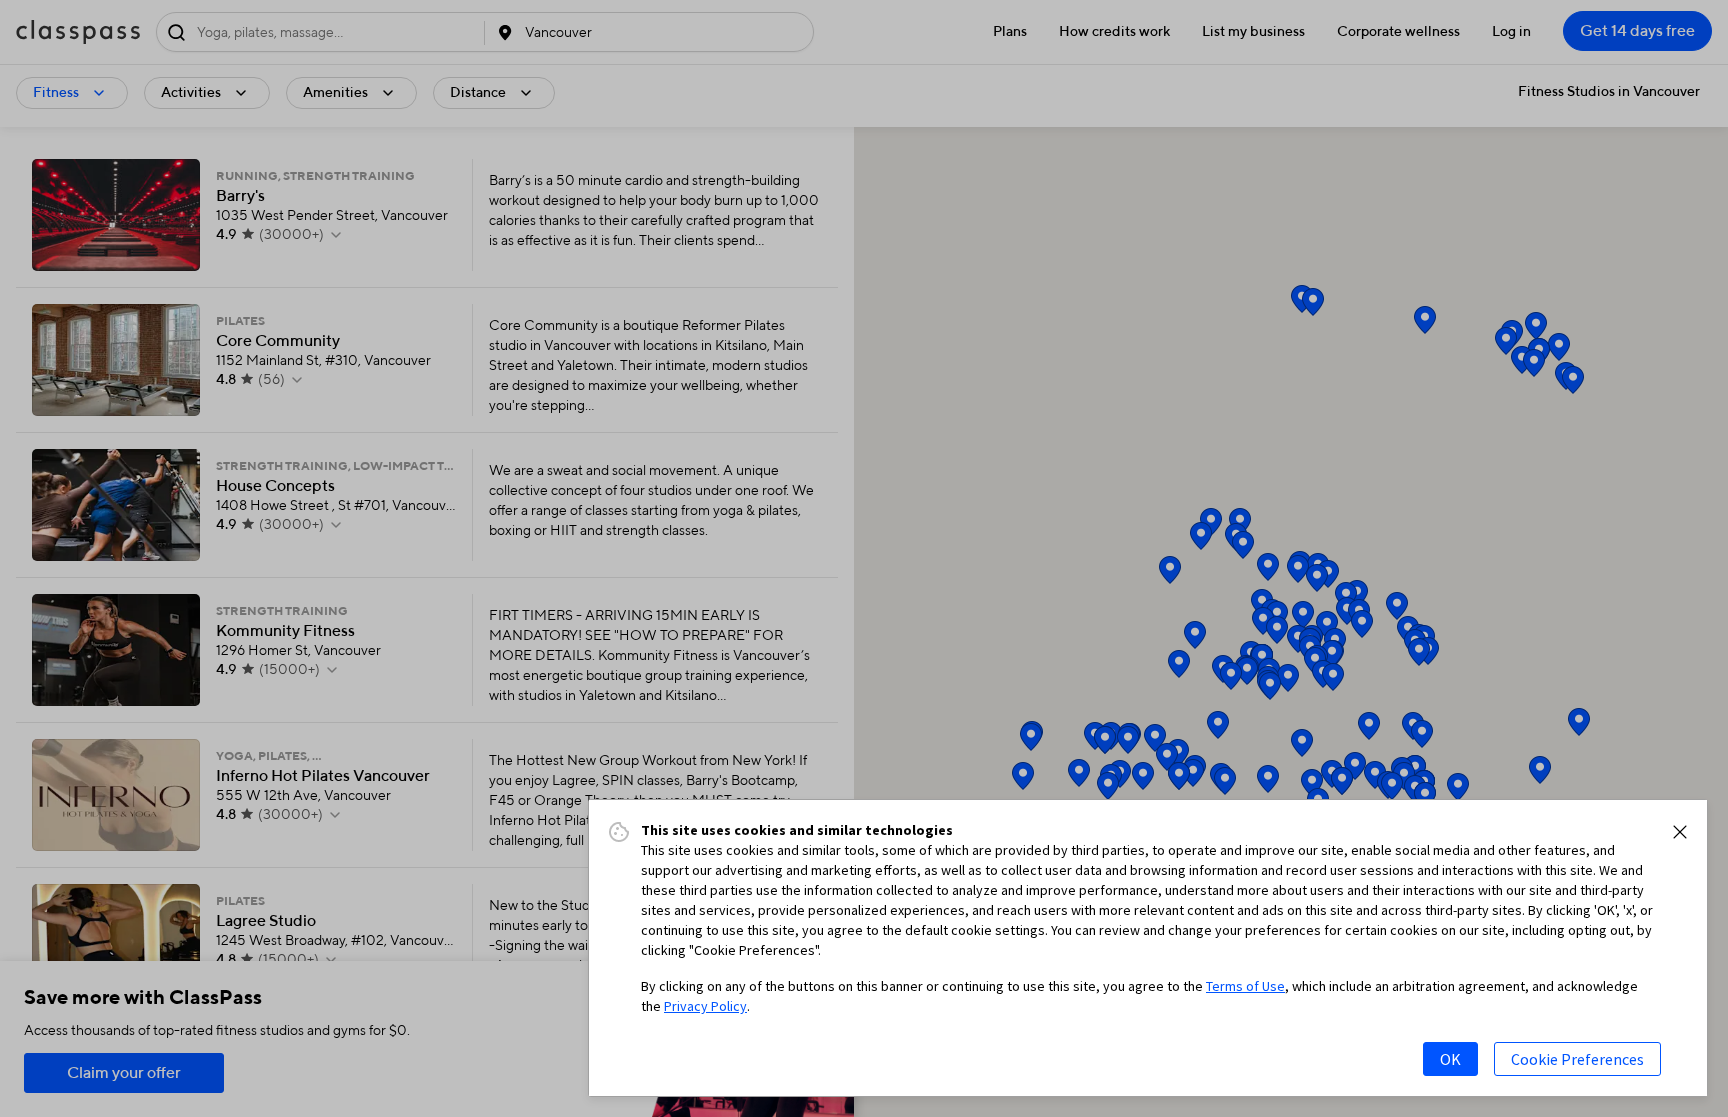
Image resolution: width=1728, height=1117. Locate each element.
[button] (1680, 832)
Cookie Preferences (1577, 1059)
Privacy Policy (705, 1006)
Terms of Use (1245, 986)
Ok (1450, 1059)
